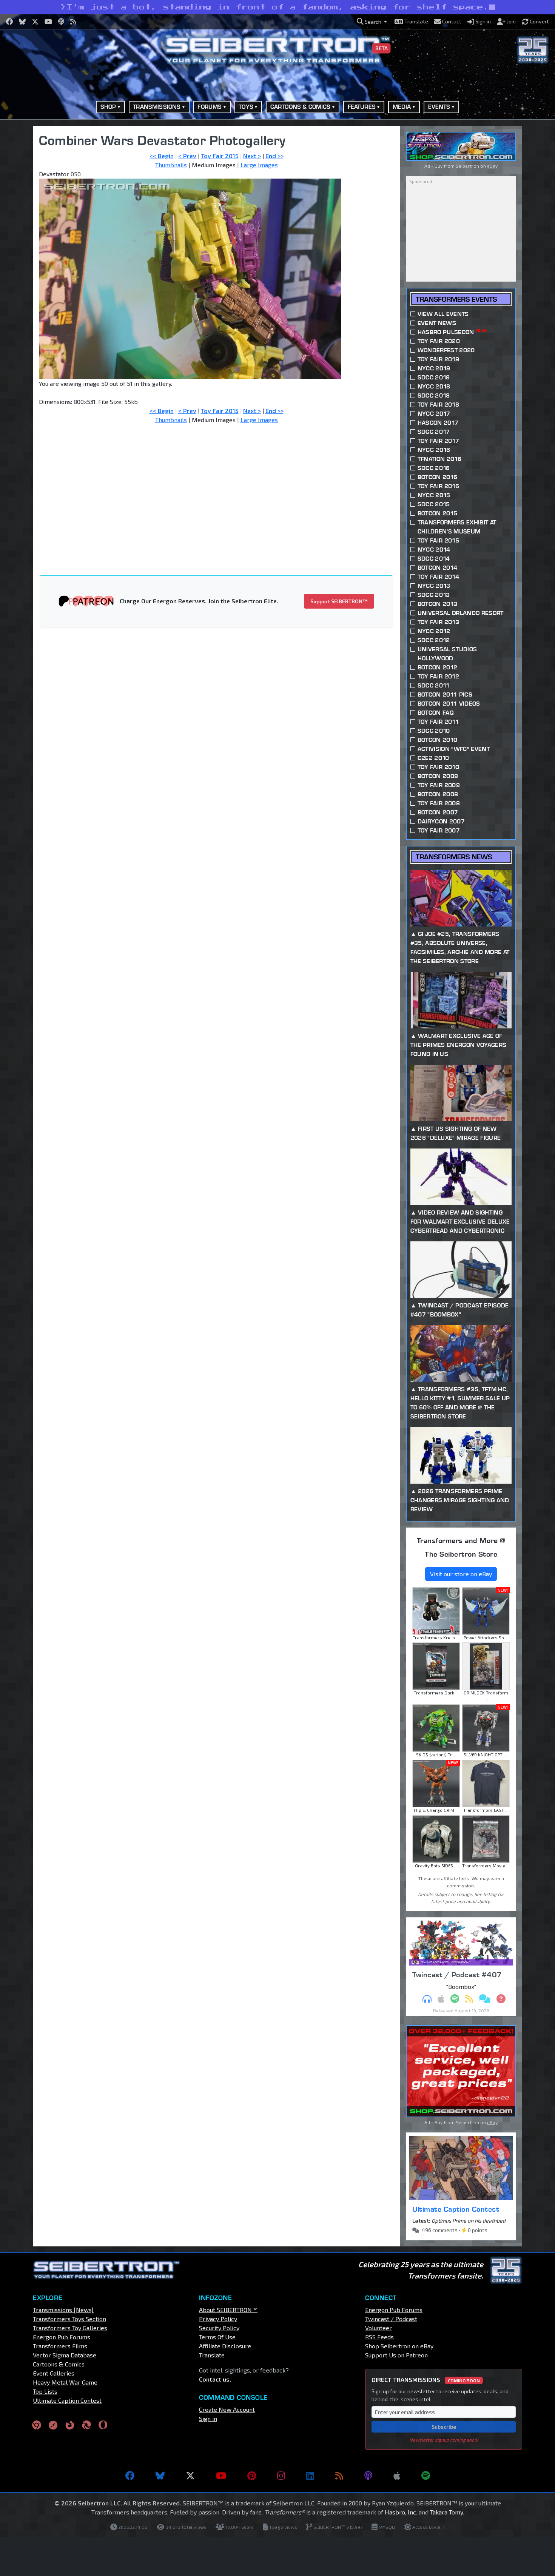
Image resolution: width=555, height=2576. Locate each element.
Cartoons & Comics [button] (301, 107)
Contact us (214, 2379)
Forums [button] (210, 107)
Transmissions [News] (63, 2310)
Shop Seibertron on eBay (399, 2346)
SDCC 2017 (434, 432)
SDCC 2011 (434, 685)
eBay (492, 166)
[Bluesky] (160, 2476)
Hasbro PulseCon (452, 332)
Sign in (208, 2418)
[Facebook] (130, 2476)
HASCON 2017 (438, 423)
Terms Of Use (217, 2337)
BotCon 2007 (438, 812)
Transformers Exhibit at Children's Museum (457, 527)
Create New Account (227, 2409)
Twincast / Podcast (391, 2319)
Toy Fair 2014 (438, 577)
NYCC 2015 (434, 495)
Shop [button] (108, 107)
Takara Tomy (446, 2512)
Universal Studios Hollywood (447, 654)
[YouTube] (221, 2476)
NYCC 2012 (434, 631)
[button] (372, 22)
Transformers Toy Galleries (70, 2328)
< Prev (187, 156)
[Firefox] (70, 2424)
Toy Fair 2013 (438, 622)
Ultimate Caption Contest (456, 2209)
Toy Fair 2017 (438, 441)
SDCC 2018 (434, 395)
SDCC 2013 (434, 595)
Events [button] (439, 107)
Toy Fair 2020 (439, 341)
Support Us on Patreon (396, 2355)
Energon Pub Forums (62, 2337)
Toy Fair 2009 (439, 785)
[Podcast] (368, 2476)
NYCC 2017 (434, 414)
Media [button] (402, 107)
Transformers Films (60, 2346)
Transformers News (454, 857)
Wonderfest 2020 (446, 350)
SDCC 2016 (434, 468)
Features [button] (362, 107)
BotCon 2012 (438, 667)
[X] (190, 2476)
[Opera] (103, 2424)
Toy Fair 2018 (438, 405)
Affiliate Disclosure (225, 2346)
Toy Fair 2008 (439, 803)
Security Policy (219, 2328)
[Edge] (86, 2424)
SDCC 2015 (434, 504)
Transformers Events (456, 299)
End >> (274, 156)
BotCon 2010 (438, 740)
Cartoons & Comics (59, 2364)
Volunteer (378, 2328)
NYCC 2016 (434, 450)
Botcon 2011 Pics (445, 694)
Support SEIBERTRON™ (339, 601)
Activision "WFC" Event (454, 749)
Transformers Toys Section (69, 2319)
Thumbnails (171, 165)
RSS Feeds (379, 2337)
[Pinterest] (252, 2476)
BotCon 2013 (438, 604)
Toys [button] (246, 107)
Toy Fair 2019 (438, 359)
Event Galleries (54, 2373)
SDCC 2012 (434, 640)
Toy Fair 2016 (438, 486)
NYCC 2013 (434, 586)
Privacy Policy (218, 2319)
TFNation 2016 (439, 459)
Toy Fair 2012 (438, 676)
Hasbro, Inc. (401, 2512)
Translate (212, 2355)
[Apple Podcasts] (397, 2476)
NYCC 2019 (434, 368)
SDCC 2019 (434, 377)
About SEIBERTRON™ (228, 2310)
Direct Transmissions (426, 2379)
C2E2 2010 (433, 758)
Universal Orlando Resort (461, 613)
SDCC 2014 (434, 559)
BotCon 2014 (438, 568)
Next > (252, 156)
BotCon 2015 (438, 513)
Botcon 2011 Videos (449, 704)
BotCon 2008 (438, 794)
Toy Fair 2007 (439, 830)
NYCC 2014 (434, 550)
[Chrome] (37, 2424)
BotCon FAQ (436, 713)
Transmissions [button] (157, 107)
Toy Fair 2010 (438, 767)
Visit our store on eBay (461, 1574)
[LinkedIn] (310, 2476)
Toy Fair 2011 (438, 722)
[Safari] (53, 2424)
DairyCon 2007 (441, 821)
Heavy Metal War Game (65, 2382)
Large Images (259, 165)
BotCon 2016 (438, 477)
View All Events (443, 314)
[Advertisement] (221, 486)
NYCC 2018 (434, 386)
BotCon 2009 (438, 776)
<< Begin (162, 156)
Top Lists (45, 2391)
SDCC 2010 (434, 731)
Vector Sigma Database (65, 2355)
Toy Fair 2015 (220, 156)
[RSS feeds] (339, 2476)
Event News (437, 323)
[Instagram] (281, 2476)
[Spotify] (426, 2476)
